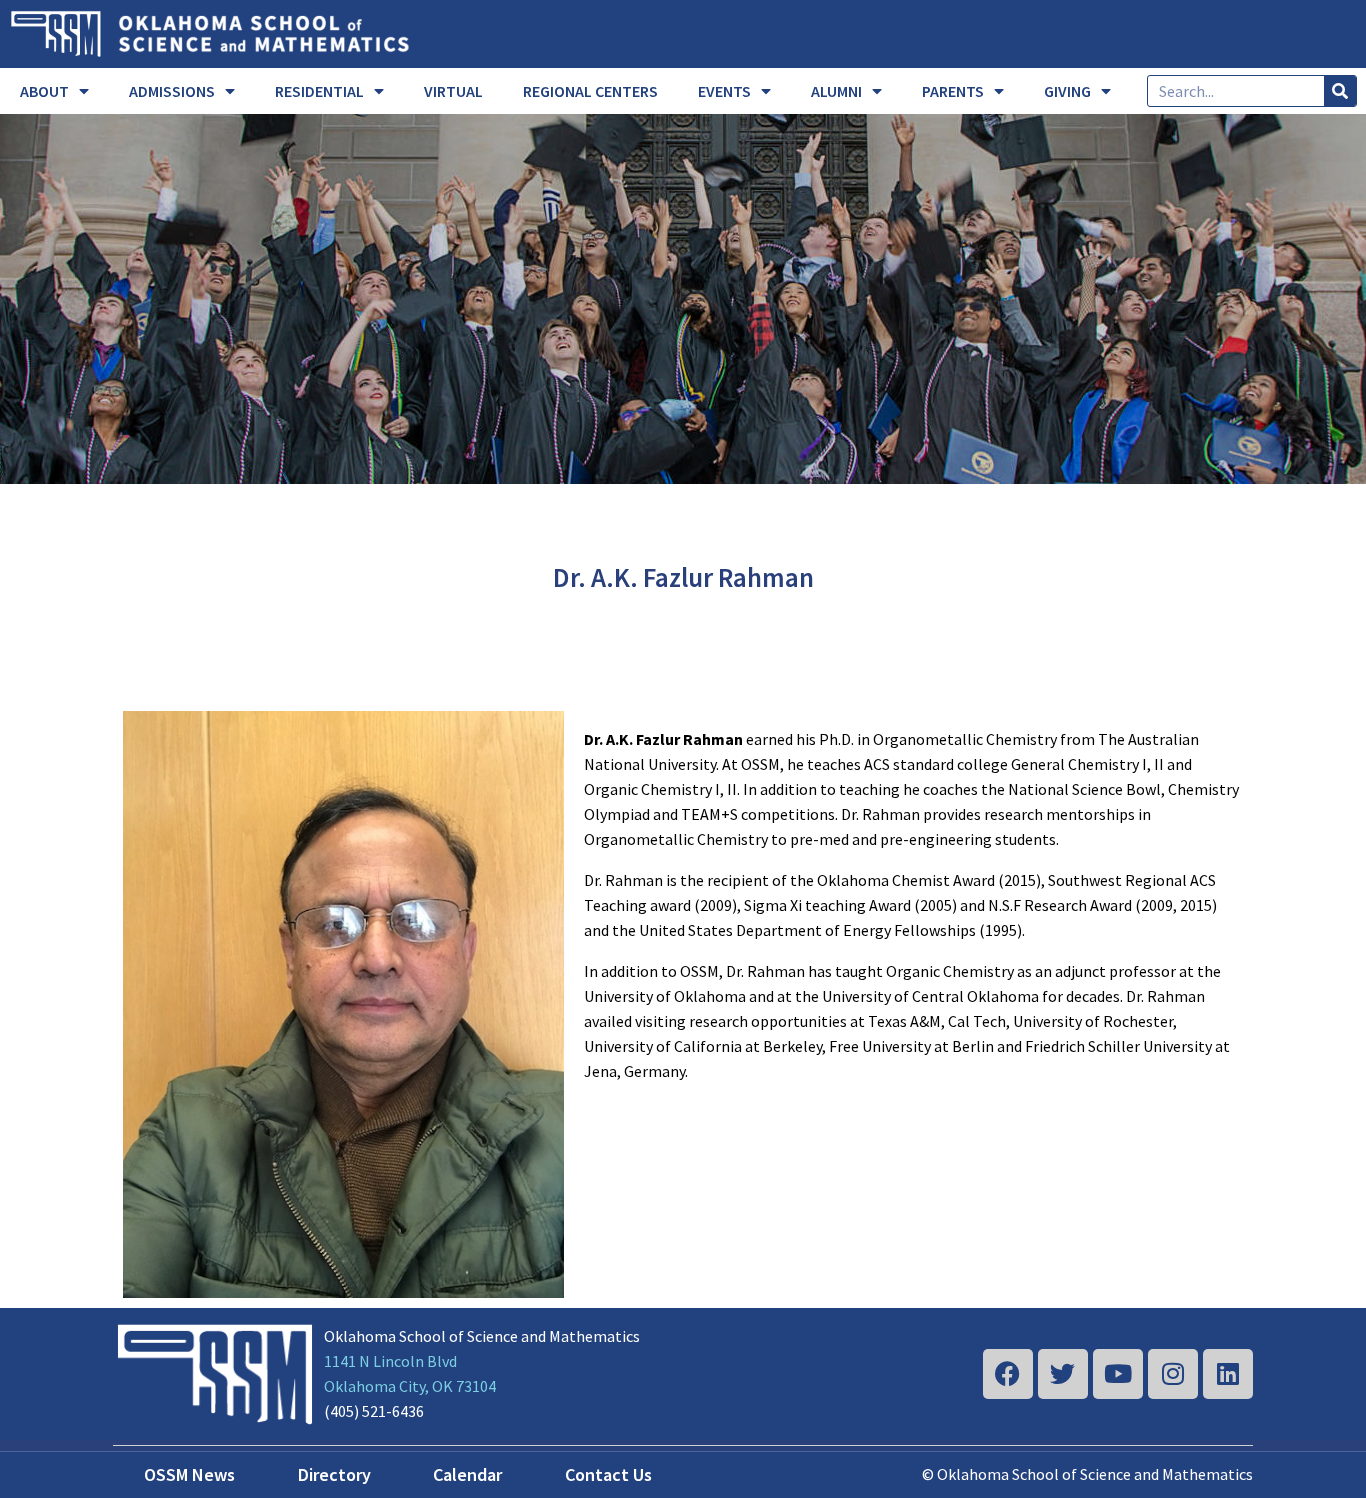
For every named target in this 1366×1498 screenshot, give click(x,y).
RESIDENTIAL (319, 91)
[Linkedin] (1228, 1374)
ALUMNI (836, 91)
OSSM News (189, 1474)
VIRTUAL (453, 91)
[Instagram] (1173, 1374)
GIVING (1067, 91)
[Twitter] (1063, 1374)
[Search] (1340, 91)
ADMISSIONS (172, 91)
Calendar (467, 1474)
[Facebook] (1008, 1374)
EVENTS (724, 91)
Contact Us (608, 1474)
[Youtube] (1118, 1374)
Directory (334, 1474)
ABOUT (44, 91)
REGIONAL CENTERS (590, 91)
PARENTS (953, 91)
